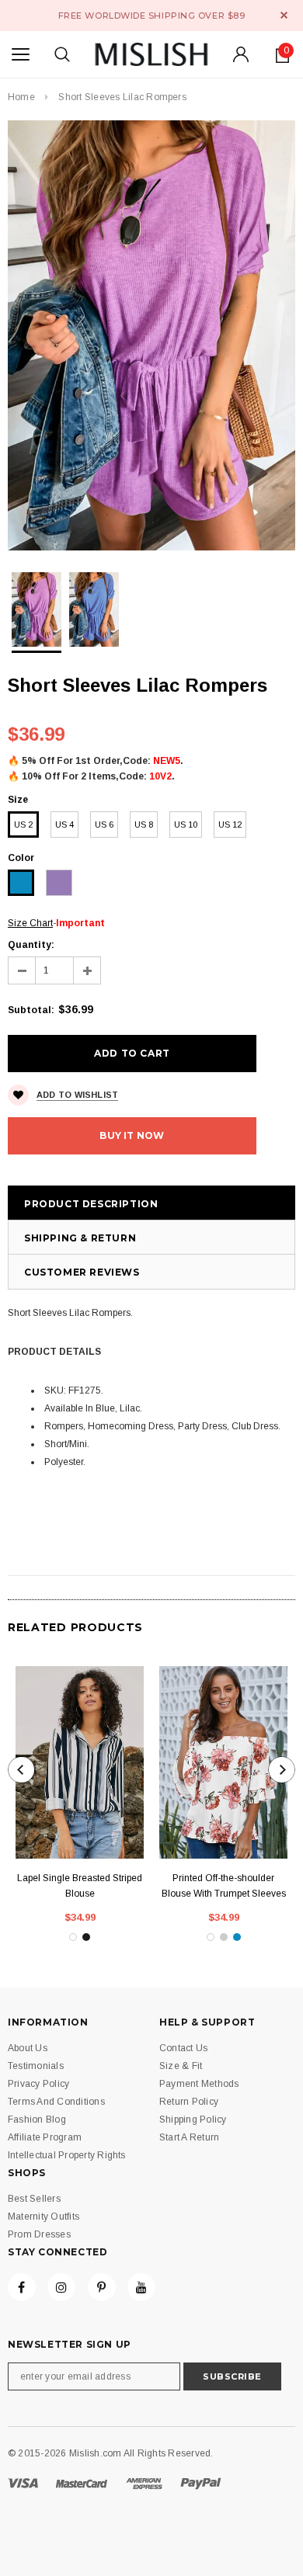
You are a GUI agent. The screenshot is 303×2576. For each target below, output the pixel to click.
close (284, 15)
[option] (151, 335)
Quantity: (31, 945)
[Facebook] (22, 2287)
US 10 (186, 825)
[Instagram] (61, 2287)
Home (21, 97)
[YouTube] (141, 2287)
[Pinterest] (102, 2287)
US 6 (104, 825)
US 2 (23, 825)
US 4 (64, 825)
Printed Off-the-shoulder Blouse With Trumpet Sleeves (224, 1886)
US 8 (144, 825)
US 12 (230, 825)
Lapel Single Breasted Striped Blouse (80, 1886)
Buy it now (132, 1135)
